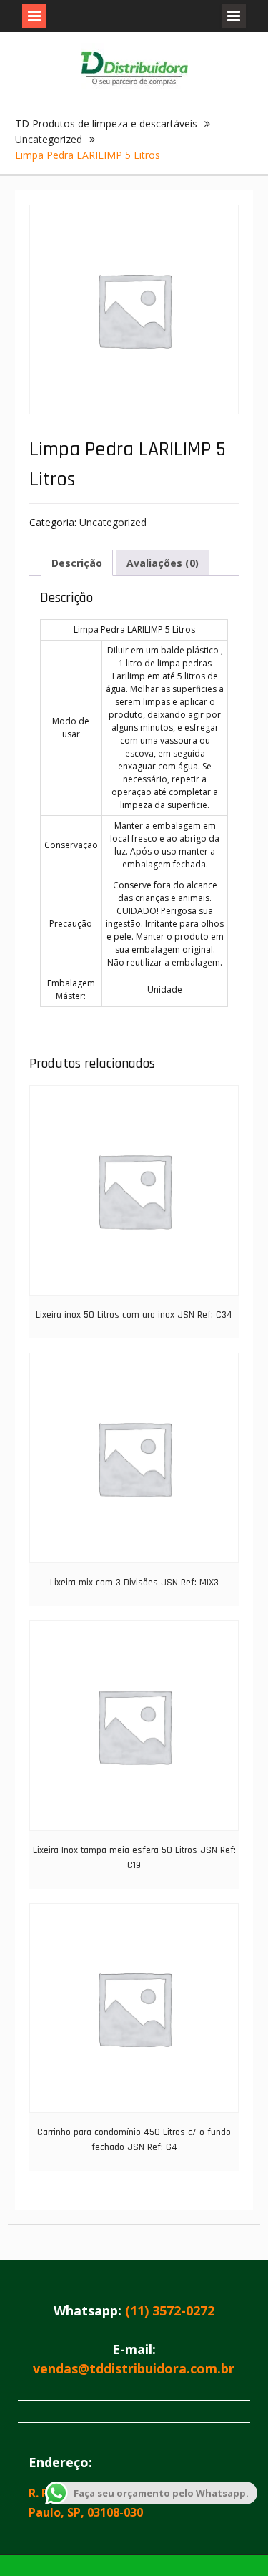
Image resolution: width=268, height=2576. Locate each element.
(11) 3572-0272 (170, 2310)
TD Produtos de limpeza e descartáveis (106, 123)
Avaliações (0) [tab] (163, 563)
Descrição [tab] (77, 563)
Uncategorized (49, 139)
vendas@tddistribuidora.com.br (134, 2368)
